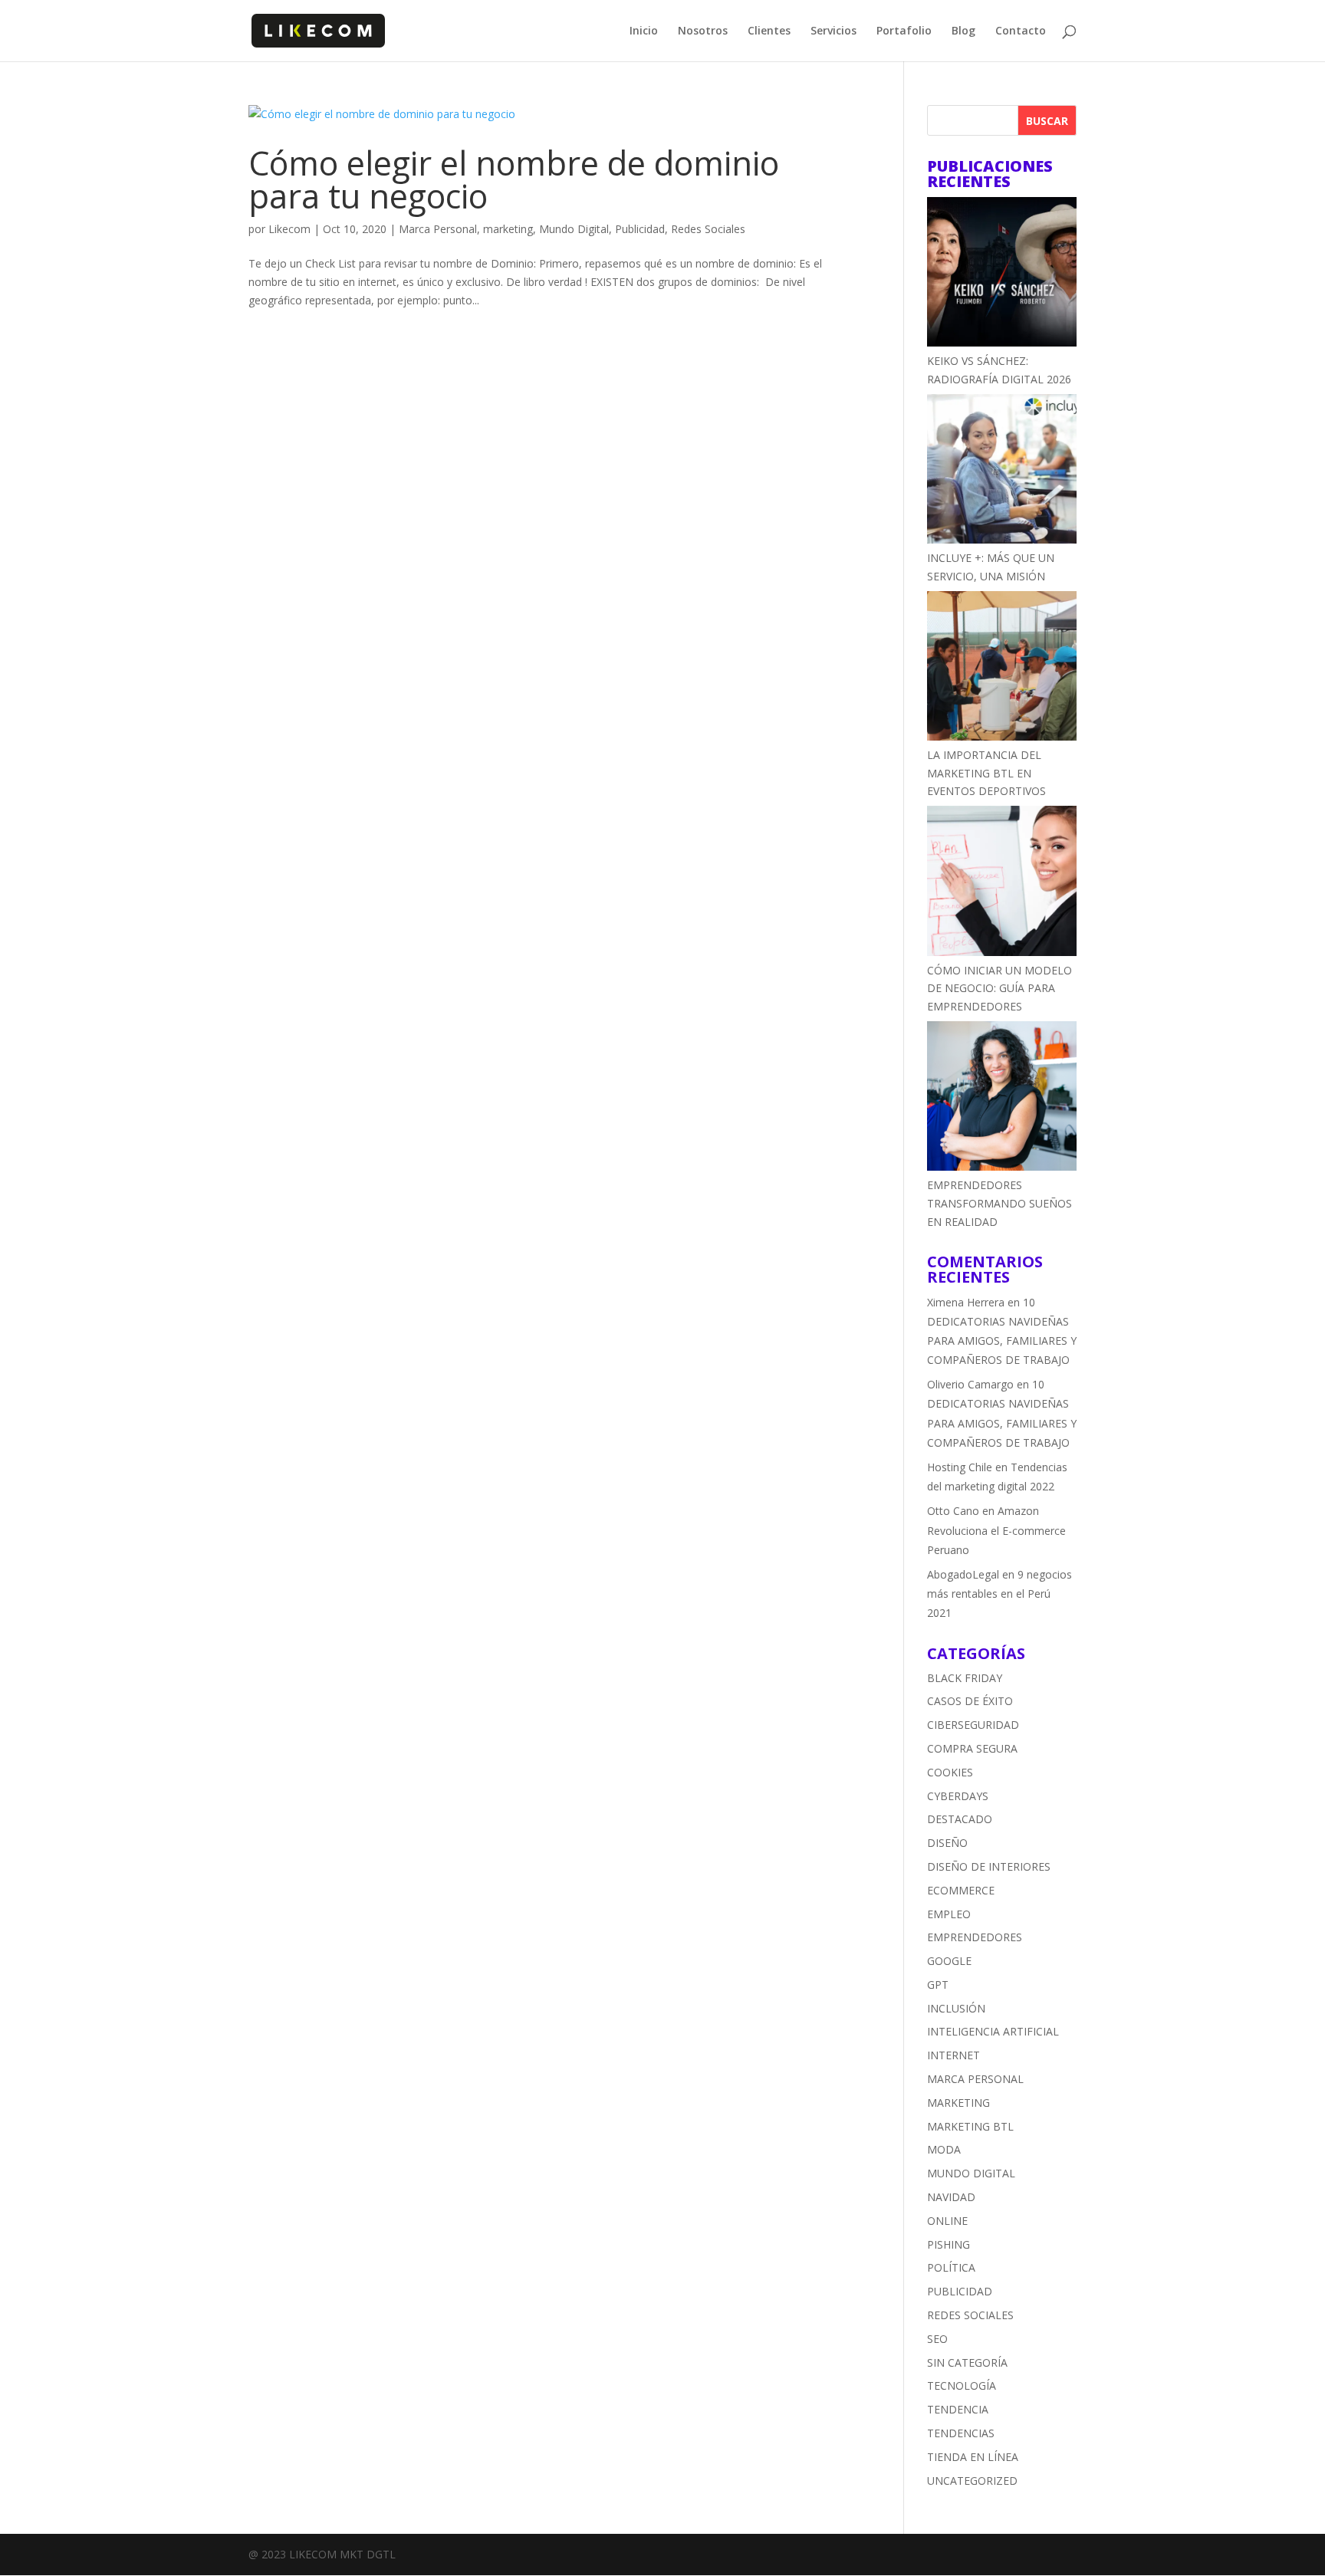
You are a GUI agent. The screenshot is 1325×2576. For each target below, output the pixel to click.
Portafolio (904, 31)
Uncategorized (972, 2481)
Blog (963, 31)
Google (949, 1961)
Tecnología (962, 2385)
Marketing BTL (970, 2126)
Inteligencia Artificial (993, 2031)
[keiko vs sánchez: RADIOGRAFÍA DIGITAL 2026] (1002, 274)
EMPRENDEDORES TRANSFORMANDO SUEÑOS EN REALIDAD (1000, 1203)
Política (951, 2267)
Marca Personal (438, 229)
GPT (938, 1985)
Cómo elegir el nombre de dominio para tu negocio (514, 179)
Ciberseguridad (973, 1725)
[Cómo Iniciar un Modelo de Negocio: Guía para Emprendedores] (1002, 883)
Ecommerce (961, 1890)
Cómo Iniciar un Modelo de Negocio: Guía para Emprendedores (1000, 989)
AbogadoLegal (963, 1574)
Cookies (950, 1772)
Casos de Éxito (970, 1701)
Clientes (769, 31)
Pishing (949, 2244)
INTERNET (953, 2055)
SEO (937, 2339)
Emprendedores (975, 1937)
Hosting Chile (960, 1467)
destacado (960, 1819)
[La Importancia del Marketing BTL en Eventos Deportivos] (1002, 669)
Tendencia (958, 2409)
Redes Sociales (708, 229)
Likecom (289, 229)
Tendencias (961, 2433)
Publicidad (640, 229)
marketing (508, 229)
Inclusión (956, 2008)
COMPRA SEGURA (972, 1748)
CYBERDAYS (958, 1796)
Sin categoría (967, 2362)
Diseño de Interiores (989, 1866)
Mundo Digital (574, 229)
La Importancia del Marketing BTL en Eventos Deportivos (986, 773)
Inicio (644, 31)
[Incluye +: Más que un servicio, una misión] (1002, 472)
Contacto (1021, 31)
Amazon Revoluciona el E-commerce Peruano (996, 1530)
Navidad (951, 2197)
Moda (944, 2149)
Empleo (949, 1914)
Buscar (1047, 121)
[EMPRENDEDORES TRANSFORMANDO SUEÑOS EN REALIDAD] (1002, 1099)
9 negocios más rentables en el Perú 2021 (1000, 1594)
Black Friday (965, 1678)
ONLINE (947, 2221)
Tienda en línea (973, 2457)
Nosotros (703, 31)
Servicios (833, 31)
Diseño (947, 1843)
